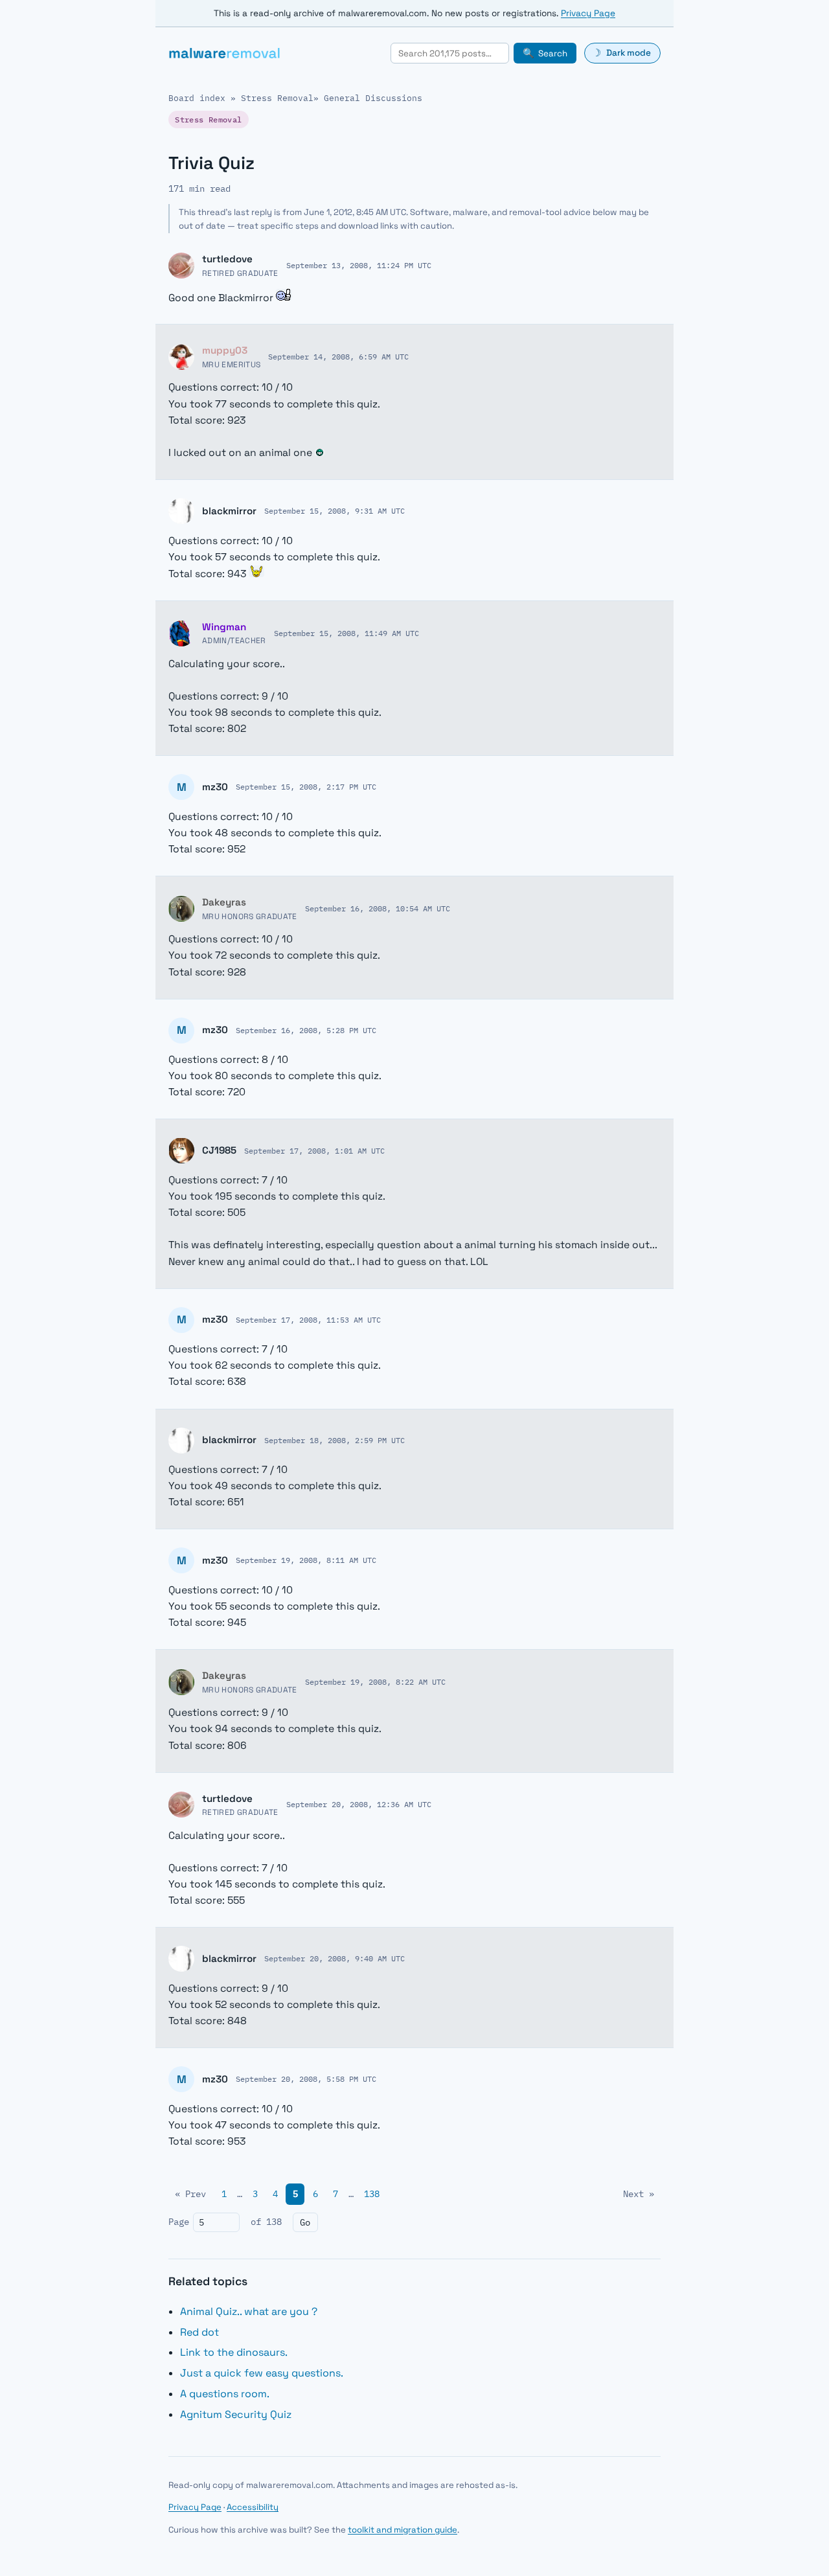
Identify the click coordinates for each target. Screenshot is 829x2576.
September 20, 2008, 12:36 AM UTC (359, 1804)
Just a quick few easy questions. (262, 2373)
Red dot (199, 2332)
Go (305, 2222)
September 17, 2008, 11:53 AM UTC (308, 1319)
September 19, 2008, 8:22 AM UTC (375, 1681)
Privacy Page (588, 13)
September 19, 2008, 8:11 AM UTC (306, 1560)
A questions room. (225, 2394)
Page (179, 2222)
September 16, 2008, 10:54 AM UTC (378, 908)
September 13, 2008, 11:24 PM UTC (359, 265)
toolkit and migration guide (403, 2530)
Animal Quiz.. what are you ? (249, 2311)
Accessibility (253, 2507)
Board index (197, 98)
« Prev (190, 2194)
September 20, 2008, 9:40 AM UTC (335, 1958)
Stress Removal (277, 98)
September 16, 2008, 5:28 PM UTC (306, 1030)
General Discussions (373, 98)
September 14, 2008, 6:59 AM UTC (338, 356)
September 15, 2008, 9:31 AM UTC (335, 510)
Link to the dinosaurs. (234, 2352)
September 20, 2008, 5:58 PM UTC (306, 2079)
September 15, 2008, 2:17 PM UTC (306, 786)
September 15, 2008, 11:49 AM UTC (346, 633)
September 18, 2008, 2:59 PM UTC (335, 1440)
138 (372, 2194)
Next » (639, 2194)
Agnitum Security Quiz (236, 2414)
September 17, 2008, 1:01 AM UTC (314, 1150)
